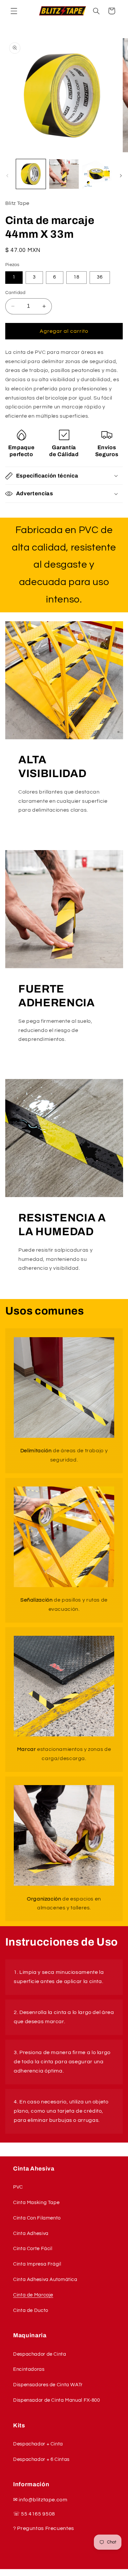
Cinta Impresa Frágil (37, 2264)
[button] (14, 11)
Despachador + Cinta (38, 2444)
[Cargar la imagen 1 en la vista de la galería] (31, 174)
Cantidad (15, 293)
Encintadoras (29, 2369)
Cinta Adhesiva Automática (45, 2280)
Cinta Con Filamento (37, 2218)
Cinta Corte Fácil (33, 2249)
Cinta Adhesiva (31, 2233)
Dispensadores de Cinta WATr (48, 2385)
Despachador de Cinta (40, 2354)
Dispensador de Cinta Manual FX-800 (56, 2400)
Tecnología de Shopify (83, 2573)
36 (100, 277)
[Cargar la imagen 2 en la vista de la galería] (64, 174)
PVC (18, 2187)
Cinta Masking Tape (36, 2203)
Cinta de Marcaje (33, 2295)
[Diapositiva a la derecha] (121, 176)
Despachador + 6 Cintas (41, 2459)
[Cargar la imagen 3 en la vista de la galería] (97, 174)
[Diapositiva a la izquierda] (7, 176)
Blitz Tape (50, 2573)
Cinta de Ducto (31, 2310)
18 (76, 277)
